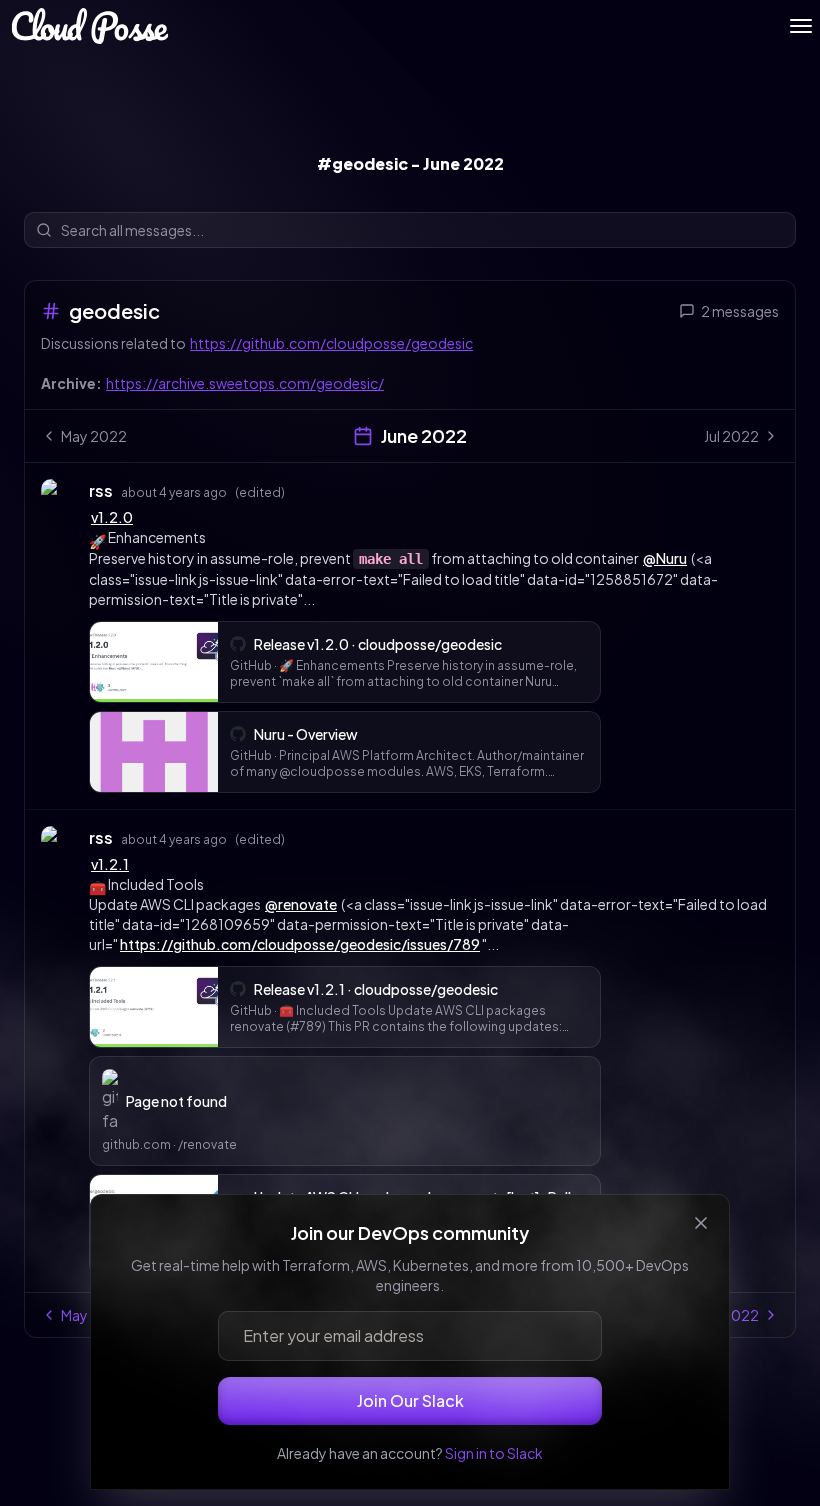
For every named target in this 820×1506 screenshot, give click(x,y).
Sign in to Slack (494, 1453)
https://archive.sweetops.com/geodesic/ (245, 383)
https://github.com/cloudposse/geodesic (331, 343)
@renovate (301, 904)
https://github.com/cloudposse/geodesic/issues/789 (300, 944)
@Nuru (665, 558)
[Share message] (304, 490)
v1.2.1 (110, 864)
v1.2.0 (112, 517)
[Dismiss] (701, 1223)
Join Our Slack (410, 1400)
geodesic (114, 310)
